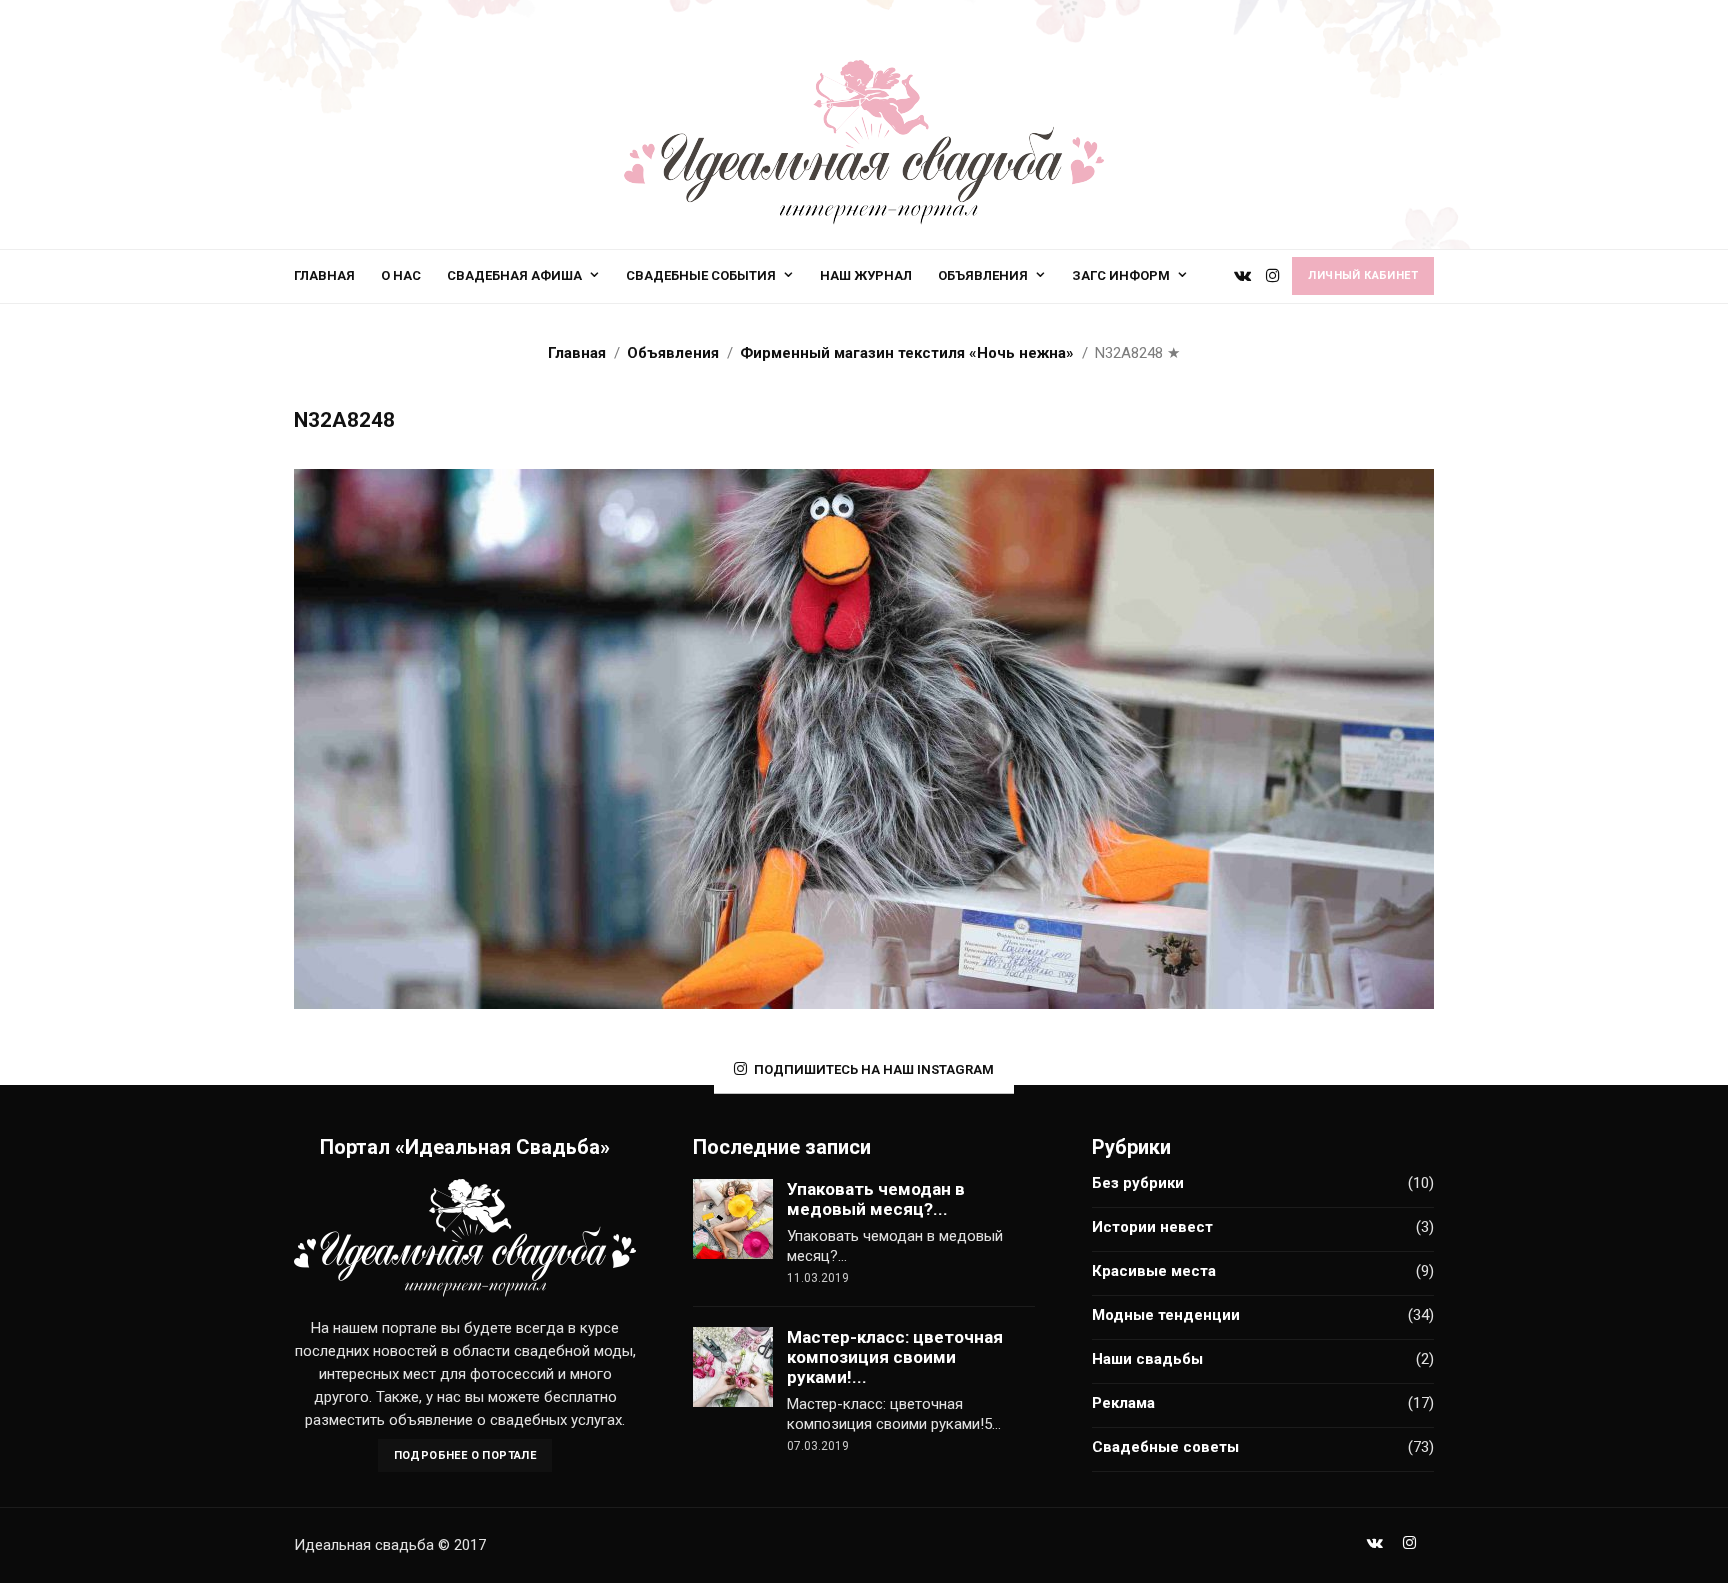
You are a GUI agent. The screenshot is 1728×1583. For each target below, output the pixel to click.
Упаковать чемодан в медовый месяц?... (876, 1199)
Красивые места (1154, 1271)
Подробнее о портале (465, 1455)
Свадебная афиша (514, 275)
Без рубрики (1138, 1183)
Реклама (1123, 1403)
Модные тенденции (1166, 1315)
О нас (401, 275)
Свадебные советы (1165, 1447)
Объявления (983, 275)
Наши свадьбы (1147, 1359)
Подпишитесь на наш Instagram (874, 1069)
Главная (324, 275)
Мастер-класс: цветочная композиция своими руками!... (895, 1357)
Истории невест (1152, 1227)
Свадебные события (701, 275)
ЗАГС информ (1121, 275)
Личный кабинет (1363, 275)
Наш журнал (866, 275)
